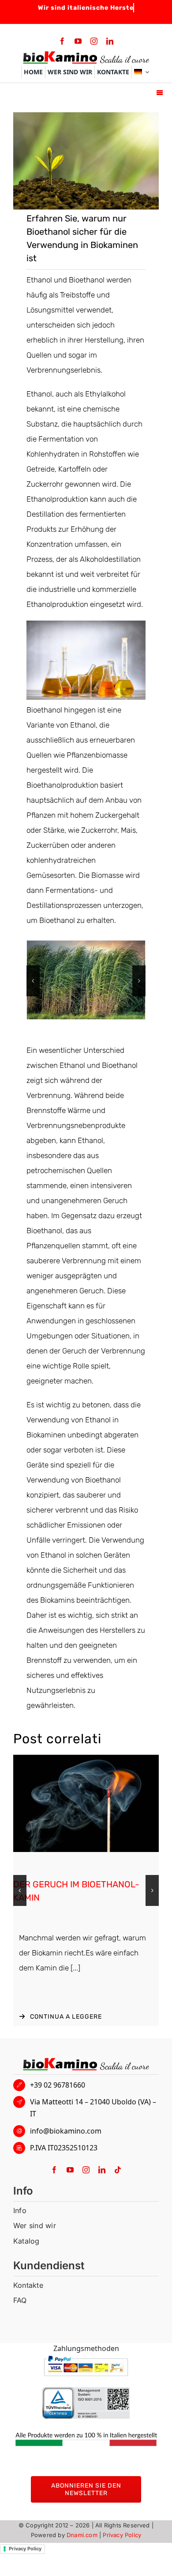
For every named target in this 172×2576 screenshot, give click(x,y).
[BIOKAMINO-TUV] (86, 2390)
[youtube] (78, 41)
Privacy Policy (122, 2535)
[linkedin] (110, 41)
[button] (33, 981)
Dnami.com (82, 2535)
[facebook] (62, 41)
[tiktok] (118, 2170)
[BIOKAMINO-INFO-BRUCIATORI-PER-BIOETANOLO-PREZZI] (86, 1758)
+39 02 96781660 (58, 2085)
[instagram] (94, 41)
